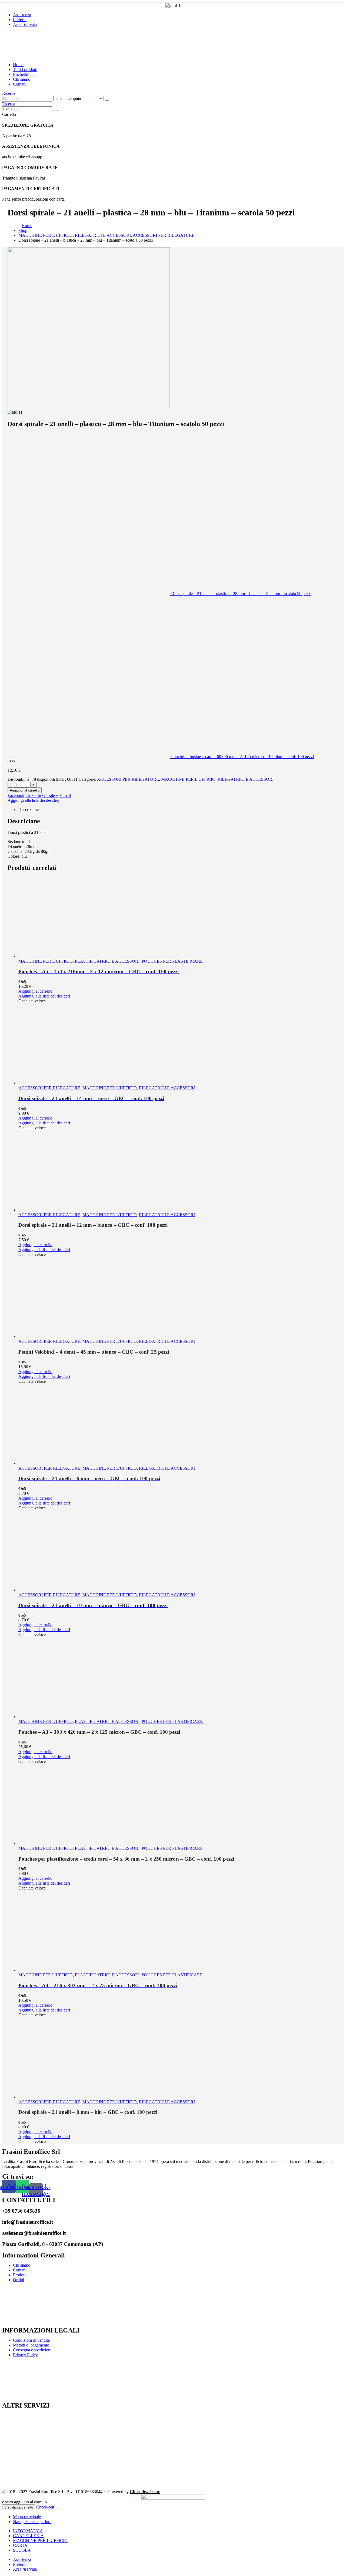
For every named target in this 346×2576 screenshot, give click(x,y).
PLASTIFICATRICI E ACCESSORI (107, 961)
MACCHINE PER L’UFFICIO (40, 2540)
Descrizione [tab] (29, 809)
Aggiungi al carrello (25, 790)
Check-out (45, 2507)
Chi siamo (22, 79)
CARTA (20, 2545)
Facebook (16, 795)
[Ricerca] (107, 100)
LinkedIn (33, 795)
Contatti (20, 84)
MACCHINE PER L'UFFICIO (188, 779)
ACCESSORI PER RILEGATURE (128, 779)
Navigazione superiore (32, 2522)
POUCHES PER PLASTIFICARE (172, 961)
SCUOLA (22, 2550)
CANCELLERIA (28, 2536)
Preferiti (20, 20)
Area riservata (25, 24)
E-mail (65, 795)
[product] (178, 918)
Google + (50, 795)
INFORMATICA (28, 2531)
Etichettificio (24, 74)
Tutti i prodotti (25, 70)
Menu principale (27, 2517)
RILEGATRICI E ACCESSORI (246, 779)
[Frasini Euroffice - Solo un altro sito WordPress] (49, 55)
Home (18, 65)
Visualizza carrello (19, 2507)
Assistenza (22, 15)
